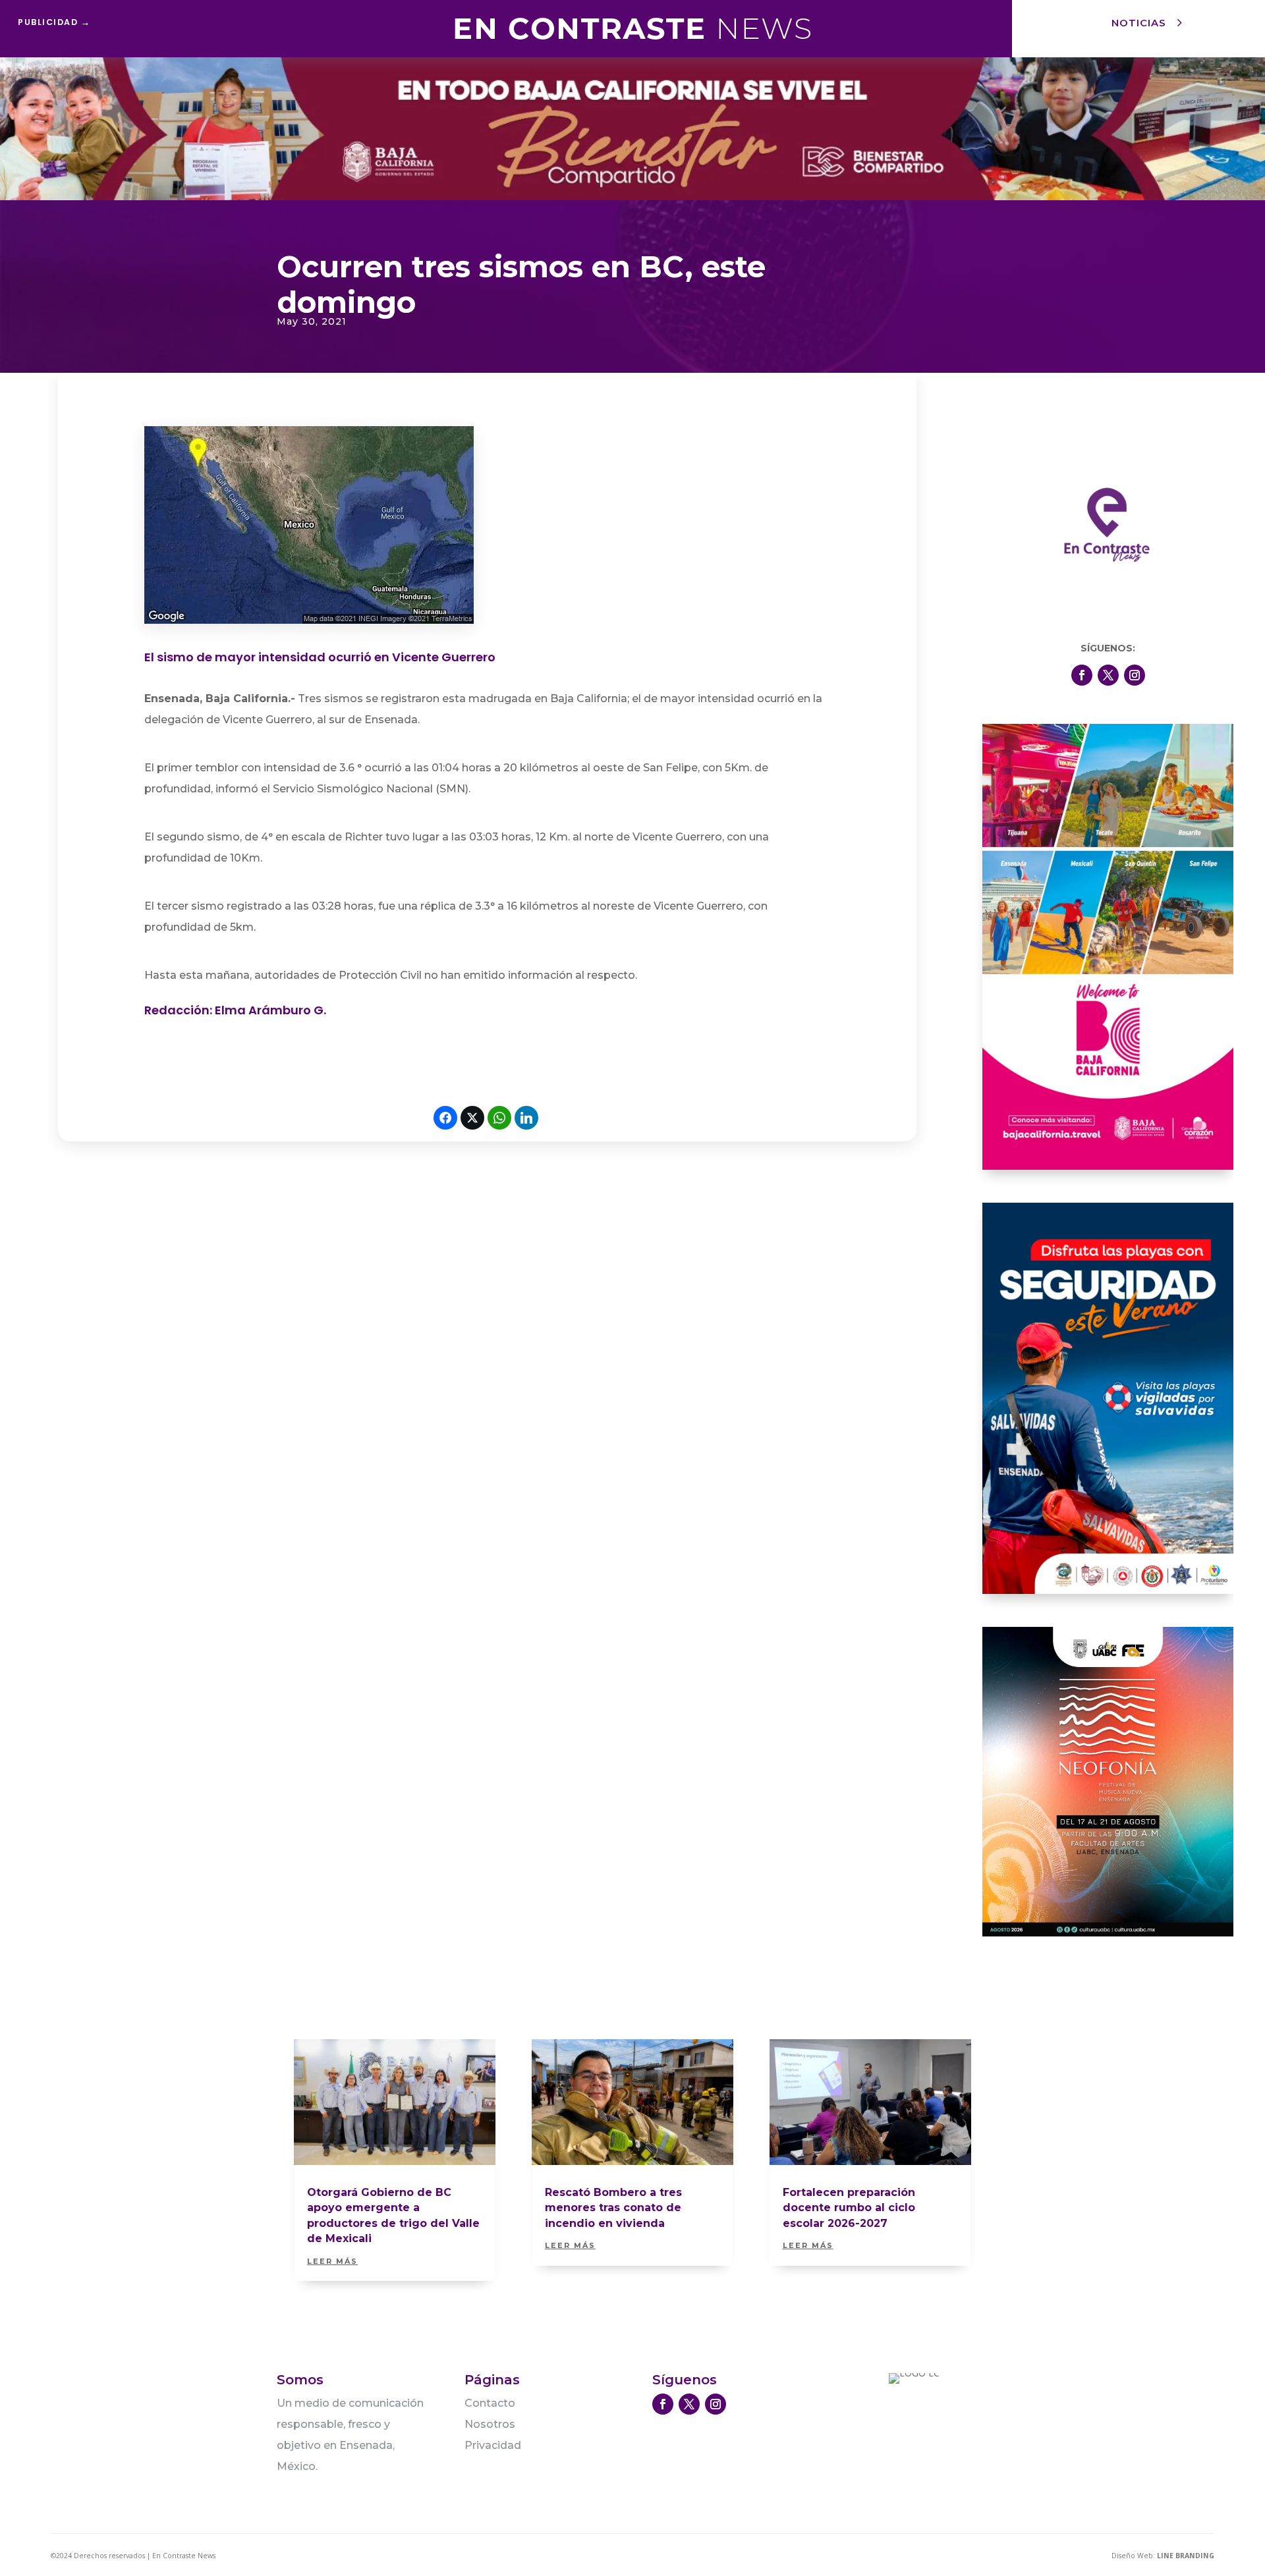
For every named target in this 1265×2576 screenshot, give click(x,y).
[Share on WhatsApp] (499, 1118)
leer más (332, 2261)
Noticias (1139, 23)
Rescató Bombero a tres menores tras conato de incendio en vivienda (613, 2208)
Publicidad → (54, 22)
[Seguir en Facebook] (1082, 675)
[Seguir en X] (1108, 675)
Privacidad (493, 2445)
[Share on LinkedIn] (526, 1118)
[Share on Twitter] (472, 1118)
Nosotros (490, 2424)
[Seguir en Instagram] (1135, 675)
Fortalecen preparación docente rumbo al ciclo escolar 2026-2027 (849, 2208)
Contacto (490, 2403)
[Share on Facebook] (445, 1118)
